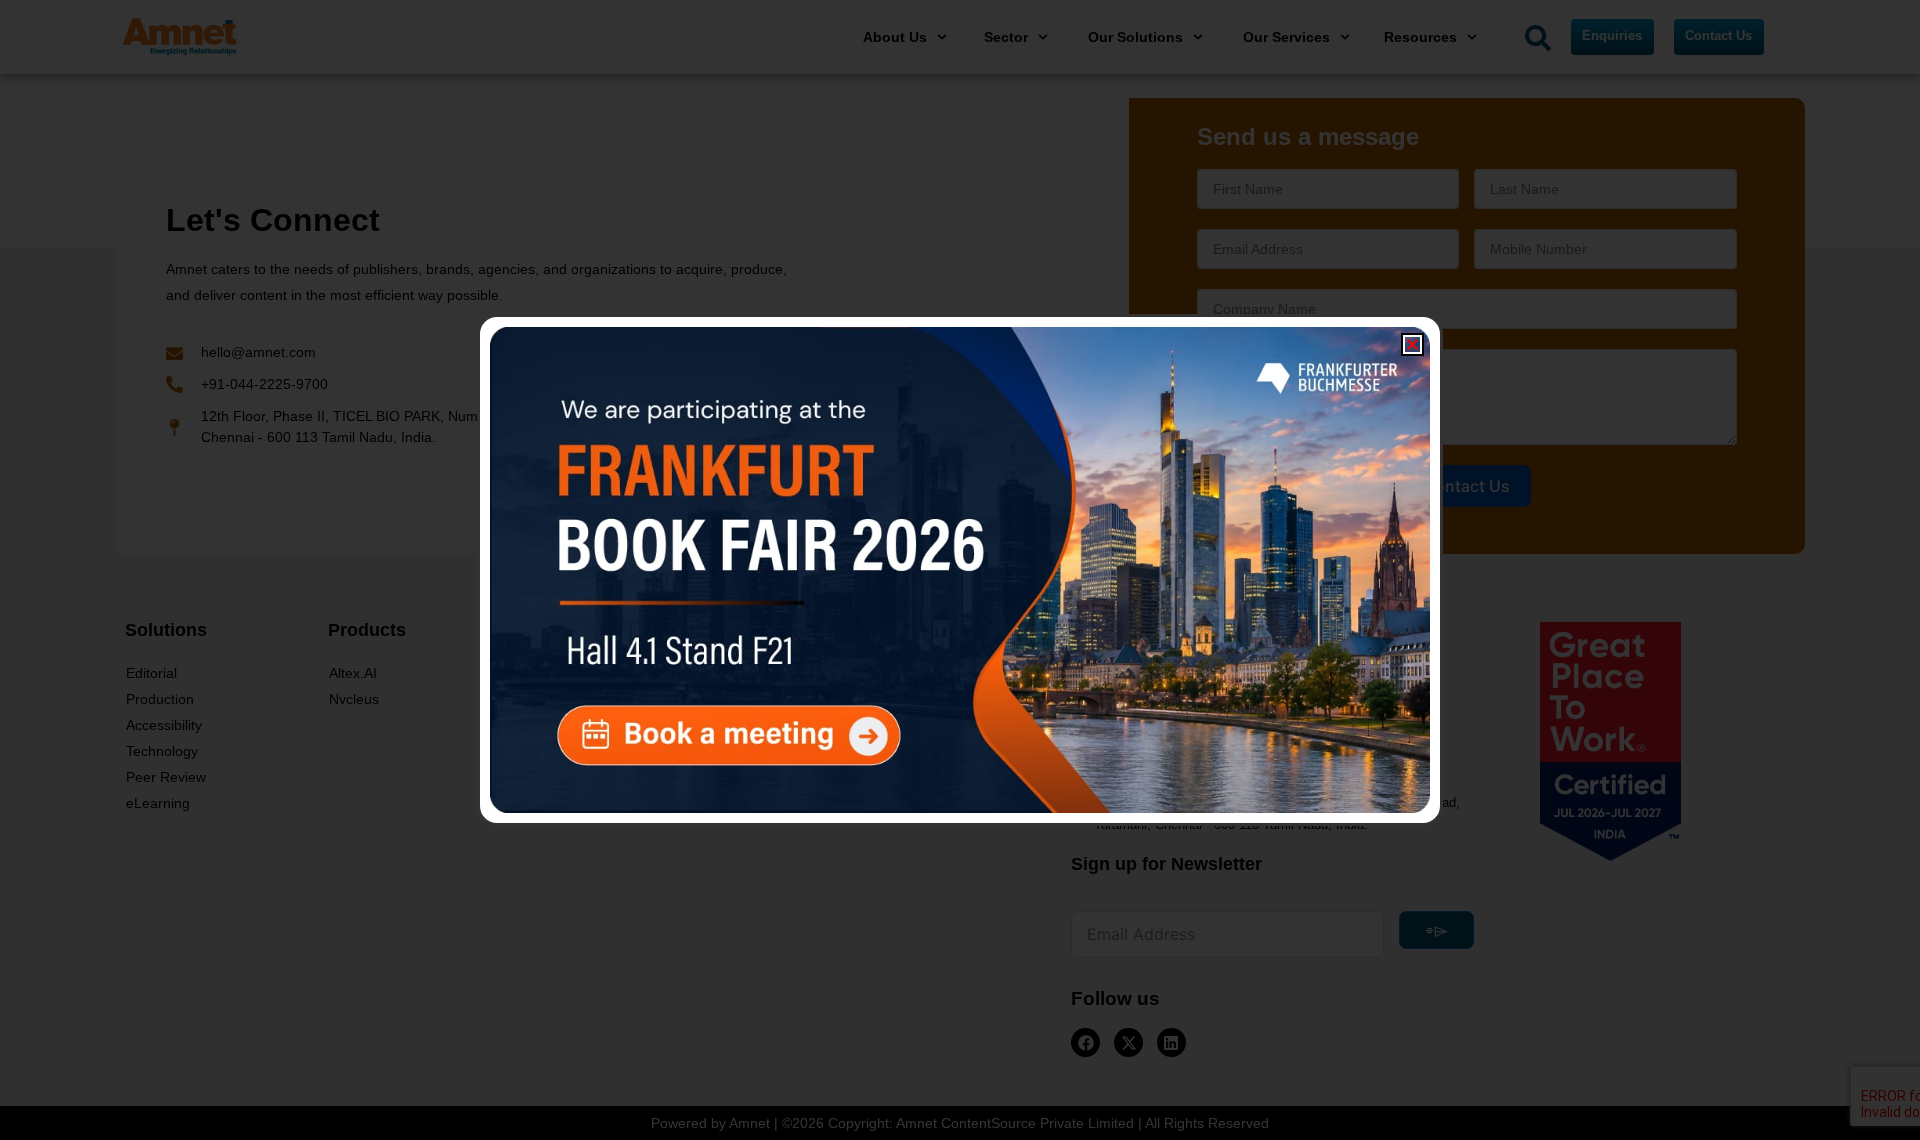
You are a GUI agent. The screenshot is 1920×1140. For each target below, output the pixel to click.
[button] (1412, 344)
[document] (960, 570)
